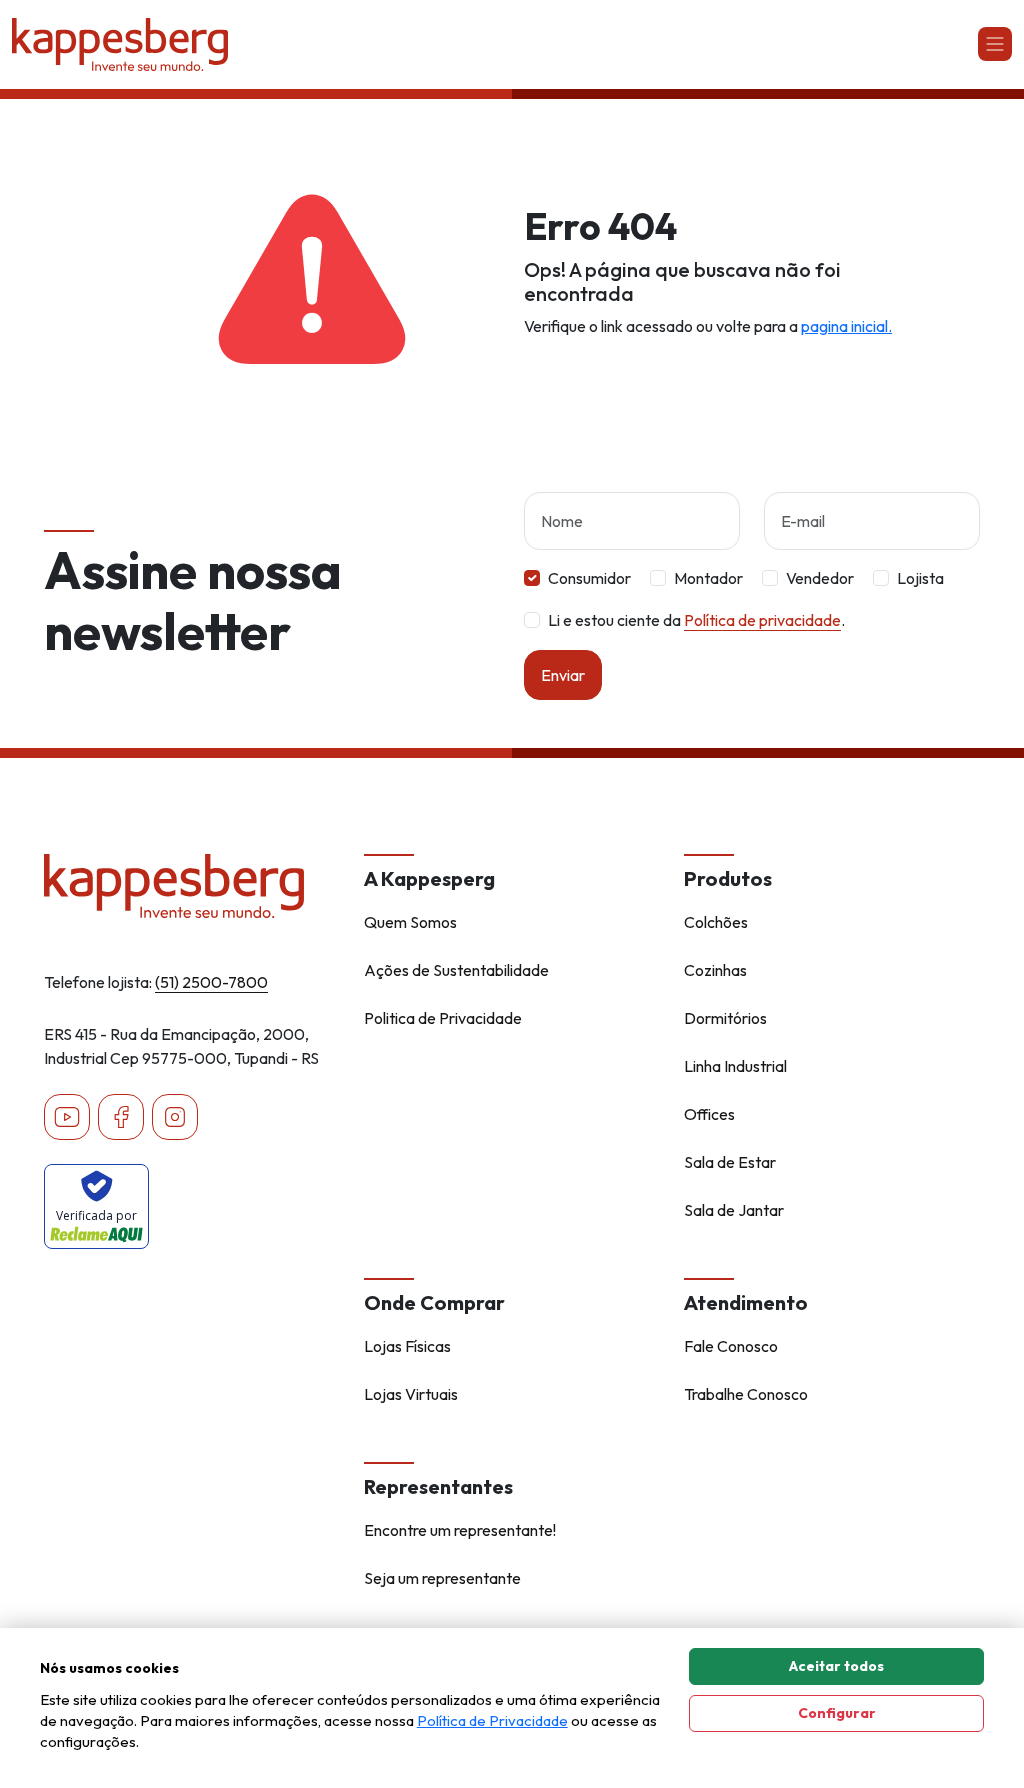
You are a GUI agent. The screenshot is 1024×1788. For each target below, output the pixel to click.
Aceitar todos (836, 1666)
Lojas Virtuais (411, 1394)
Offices (709, 1114)
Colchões (716, 922)
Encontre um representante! (460, 1530)
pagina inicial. (846, 326)
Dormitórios (725, 1018)
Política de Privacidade (492, 1720)
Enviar (563, 675)
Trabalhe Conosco (746, 1394)
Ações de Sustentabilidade (456, 970)
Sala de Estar (730, 1162)
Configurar (837, 1713)
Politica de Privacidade (443, 1018)
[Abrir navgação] (995, 44)
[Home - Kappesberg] (192, 886)
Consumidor (589, 578)
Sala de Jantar (734, 1210)
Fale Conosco (731, 1346)
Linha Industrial (735, 1066)
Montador (708, 578)
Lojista (920, 578)
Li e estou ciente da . (696, 620)
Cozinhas (715, 970)
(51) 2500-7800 (211, 982)
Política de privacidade (762, 620)
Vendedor (820, 578)
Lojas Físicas (407, 1346)
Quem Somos (410, 922)
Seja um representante (442, 1578)
